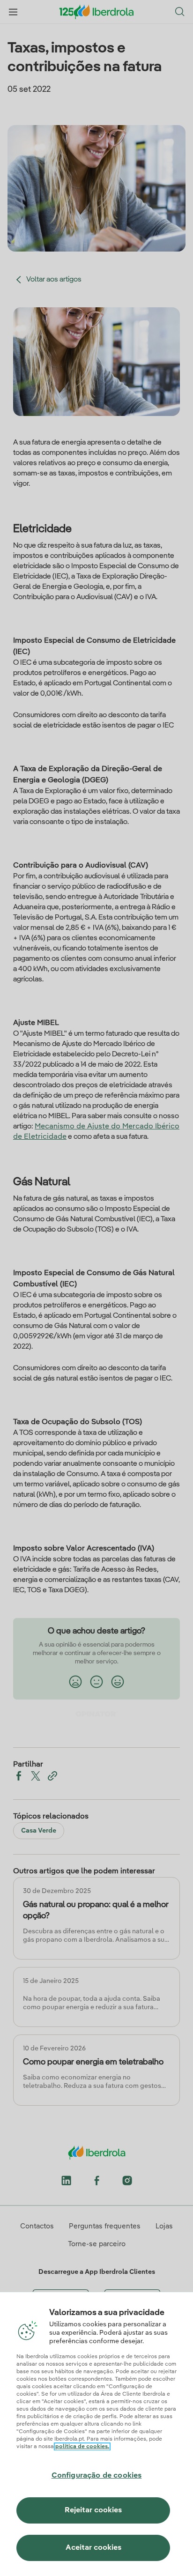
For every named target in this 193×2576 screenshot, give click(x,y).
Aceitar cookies (93, 2548)
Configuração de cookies (97, 2476)
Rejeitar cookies (93, 2510)
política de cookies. (82, 2447)
